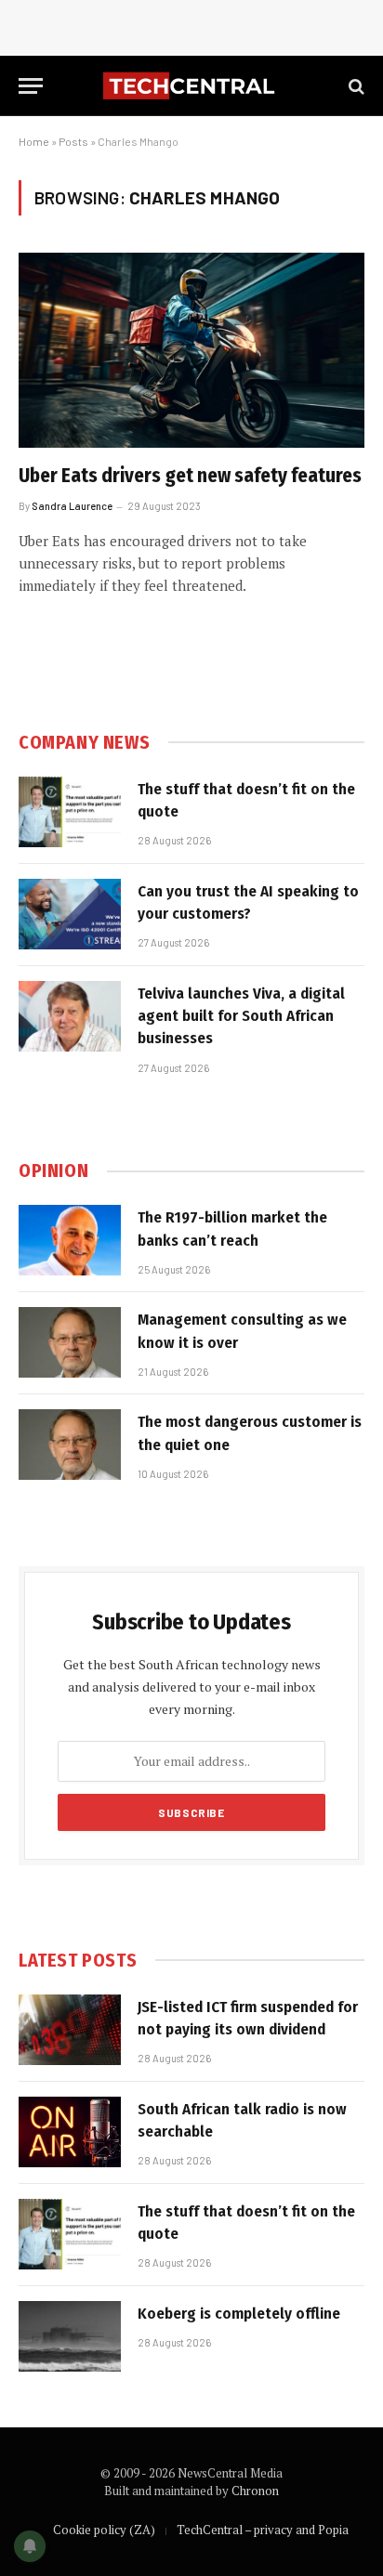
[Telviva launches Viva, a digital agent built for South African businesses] (70, 1016)
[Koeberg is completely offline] (70, 2336)
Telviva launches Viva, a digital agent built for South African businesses (241, 1016)
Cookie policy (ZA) (104, 2530)
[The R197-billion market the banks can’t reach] (70, 1240)
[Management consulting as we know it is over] (70, 1342)
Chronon (255, 2491)
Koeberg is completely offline (239, 2314)
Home (34, 141)
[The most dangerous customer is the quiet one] (70, 1445)
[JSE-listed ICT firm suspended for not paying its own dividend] (70, 2030)
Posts (73, 141)
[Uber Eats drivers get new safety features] (191, 350)
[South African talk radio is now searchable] (70, 2132)
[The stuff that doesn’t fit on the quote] (70, 812)
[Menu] (31, 86)
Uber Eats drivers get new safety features (190, 476)
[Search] (355, 86)
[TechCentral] (191, 86)
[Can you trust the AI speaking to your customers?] (70, 914)
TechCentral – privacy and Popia (263, 2530)
